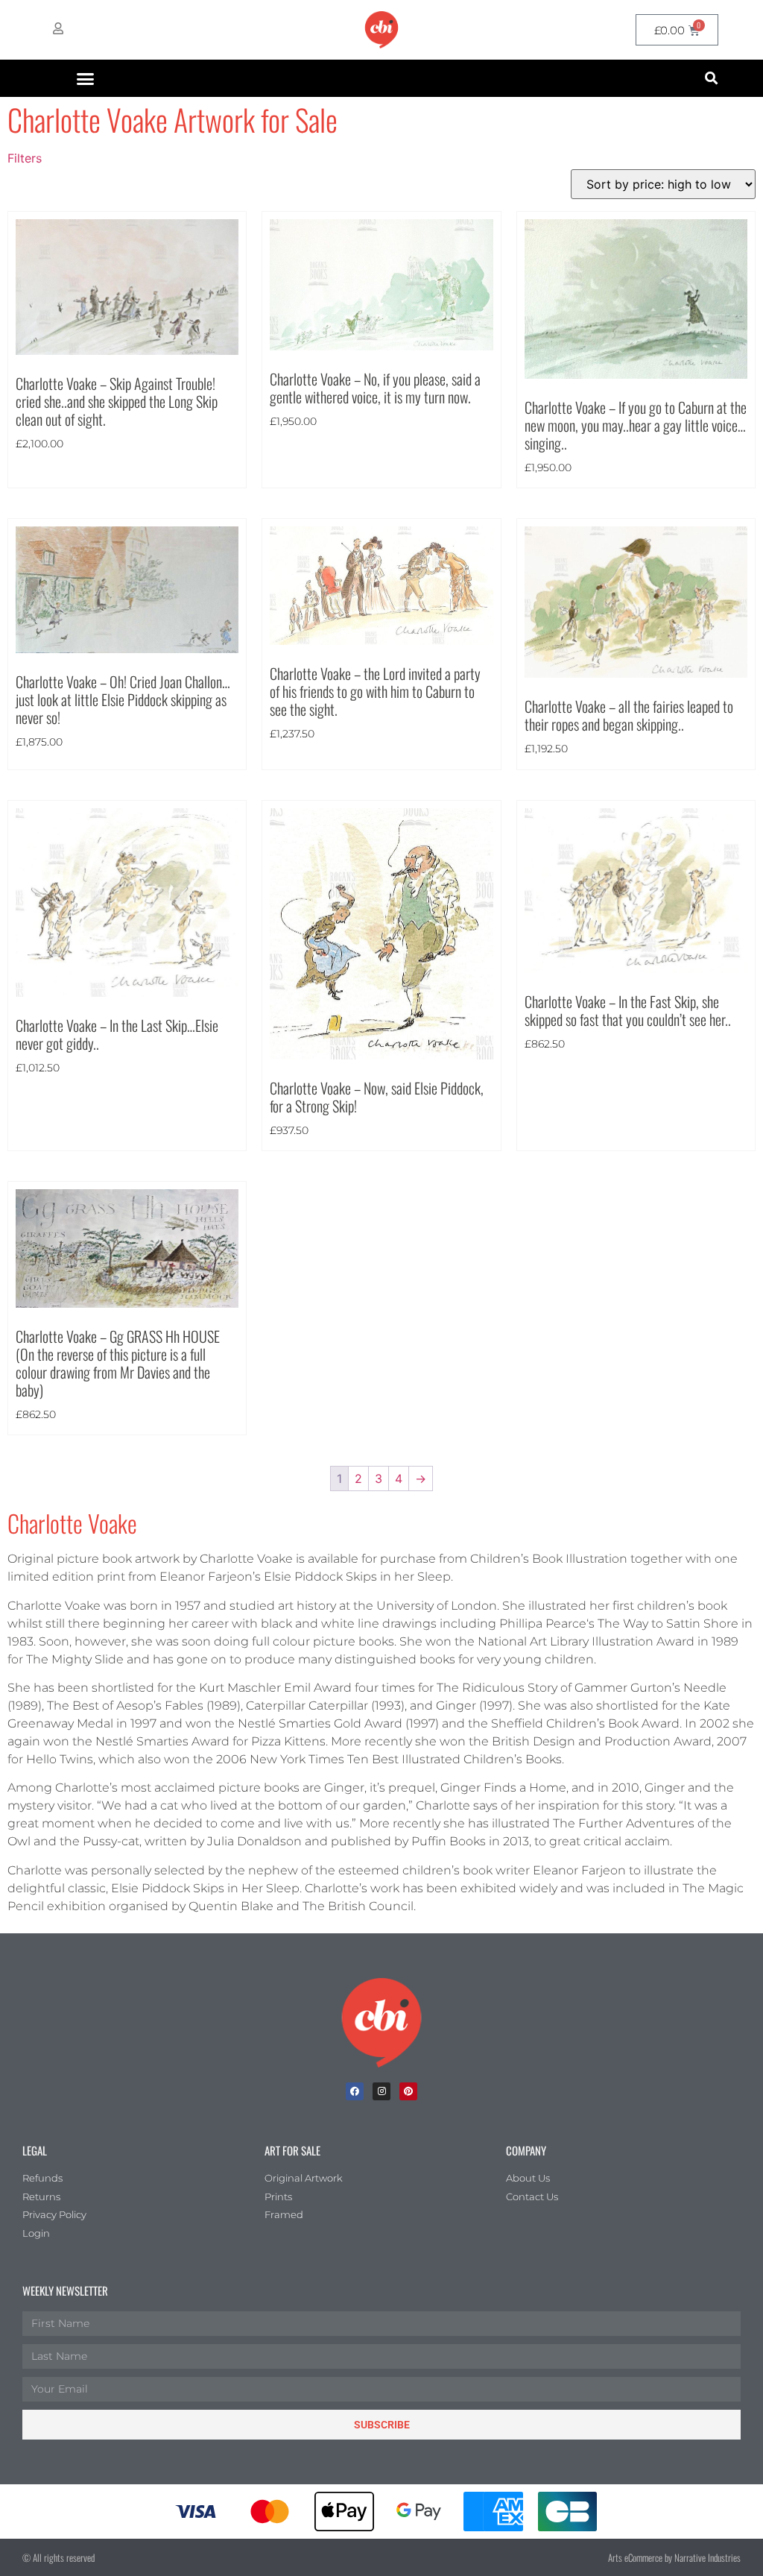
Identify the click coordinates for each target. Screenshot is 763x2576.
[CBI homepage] (381, 30)
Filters (25, 158)
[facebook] (355, 2091)
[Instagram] (381, 2091)
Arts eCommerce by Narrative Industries (674, 2557)
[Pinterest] (408, 2091)
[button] (86, 78)
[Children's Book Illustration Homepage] (381, 2023)
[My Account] (58, 28)
